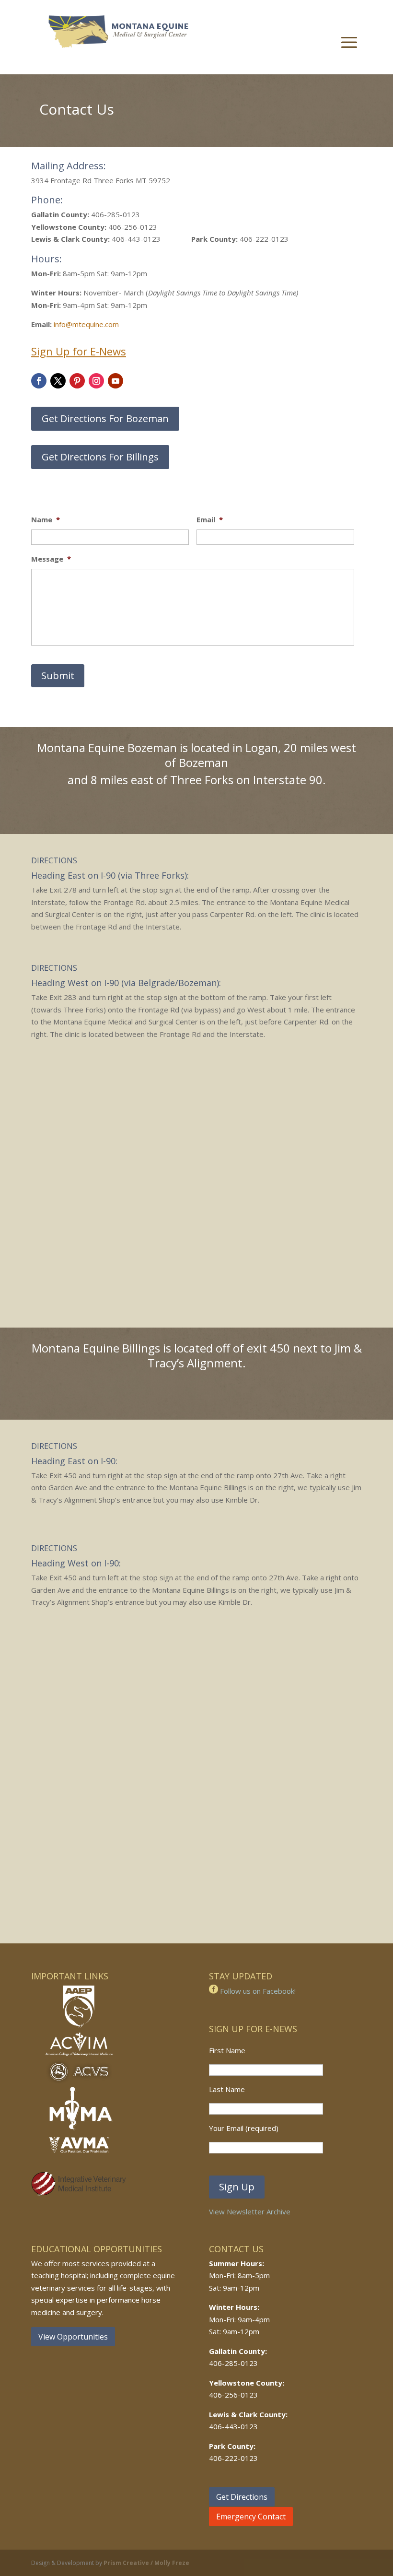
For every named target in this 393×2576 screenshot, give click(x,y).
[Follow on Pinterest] (77, 381)
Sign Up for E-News (79, 351)
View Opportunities (73, 2337)
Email (210, 520)
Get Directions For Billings (100, 457)
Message (51, 559)
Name (46, 520)
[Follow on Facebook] (39, 381)
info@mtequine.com (86, 324)
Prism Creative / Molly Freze (146, 2563)
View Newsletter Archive (250, 2211)
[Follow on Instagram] (96, 381)
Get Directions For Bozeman (105, 418)
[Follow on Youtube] (116, 381)
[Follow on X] (58, 381)
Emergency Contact (251, 2517)
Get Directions (242, 2497)
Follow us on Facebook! (257, 1991)
